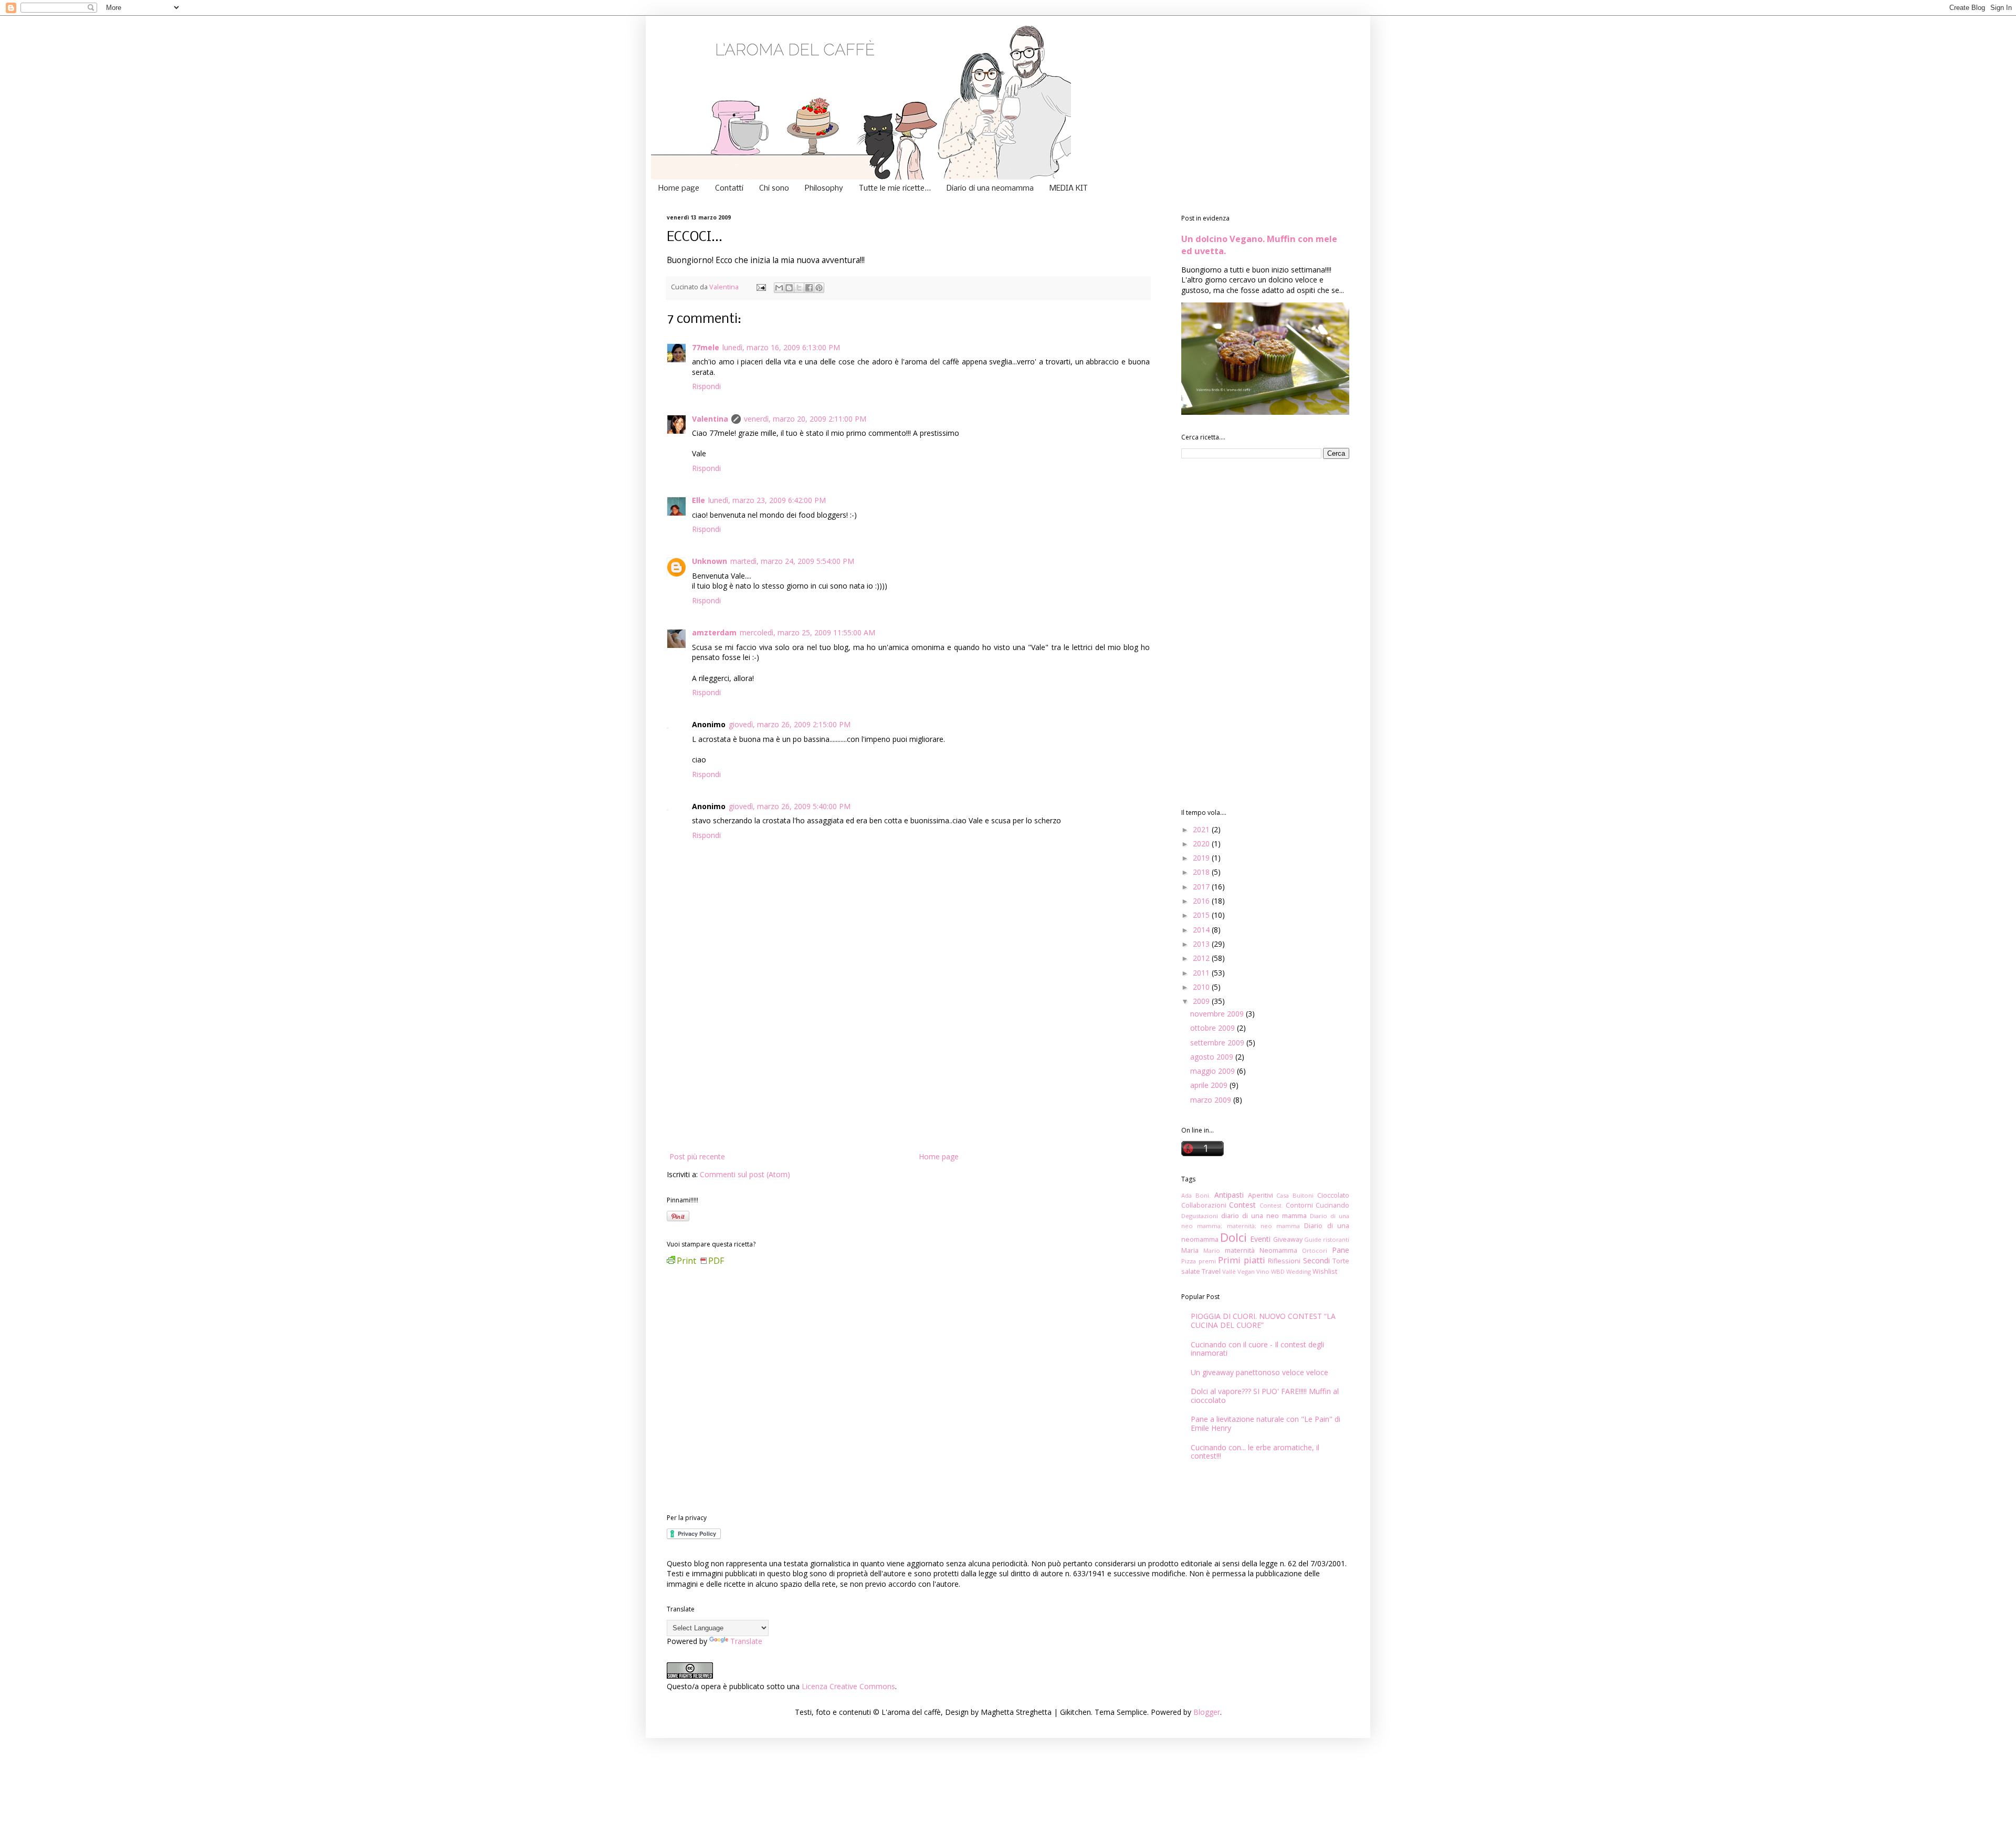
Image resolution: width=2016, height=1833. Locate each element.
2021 (1202, 829)
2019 (1202, 858)
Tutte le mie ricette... (895, 188)
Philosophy (824, 188)
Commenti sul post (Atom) (745, 1174)
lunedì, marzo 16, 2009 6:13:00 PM (781, 347)
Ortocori (1315, 1250)
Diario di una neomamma (990, 188)
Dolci (1233, 1237)
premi (1207, 1261)
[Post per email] (760, 287)
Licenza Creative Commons (848, 1686)
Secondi (1316, 1260)
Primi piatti (1242, 1260)
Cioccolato (1333, 1195)
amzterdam (714, 632)
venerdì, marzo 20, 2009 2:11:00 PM (805, 419)
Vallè (1229, 1271)
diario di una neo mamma (1264, 1216)
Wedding (1299, 1271)
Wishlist (1325, 1271)
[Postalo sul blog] (789, 288)
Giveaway (1288, 1239)
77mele (706, 347)
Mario (1212, 1250)
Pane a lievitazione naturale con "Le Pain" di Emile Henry (1266, 1423)
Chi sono (774, 188)
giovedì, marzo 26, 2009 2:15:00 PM (790, 724)
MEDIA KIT (1069, 188)
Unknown (710, 561)
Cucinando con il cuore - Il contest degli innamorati (1257, 1349)
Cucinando (1332, 1205)
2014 (1202, 930)
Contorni (1299, 1205)
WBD (1278, 1271)
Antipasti (1229, 1195)
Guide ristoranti (1327, 1239)
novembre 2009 (1218, 1014)
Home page (679, 188)
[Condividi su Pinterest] (819, 288)
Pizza (1189, 1261)
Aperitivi (1261, 1195)
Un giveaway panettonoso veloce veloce (1259, 1372)
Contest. (1271, 1205)
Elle (699, 500)
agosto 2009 (1213, 1057)
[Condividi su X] (799, 288)
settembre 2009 (1218, 1043)
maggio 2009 (1214, 1071)
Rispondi (706, 386)
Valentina (710, 419)
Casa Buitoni (1295, 1195)
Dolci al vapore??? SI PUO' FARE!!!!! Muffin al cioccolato (1265, 1396)
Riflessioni (1284, 1261)
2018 (1202, 872)
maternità (1240, 1250)
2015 (1202, 915)
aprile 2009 (1210, 1085)
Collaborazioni (1204, 1205)
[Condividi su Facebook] (809, 288)
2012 (1202, 958)
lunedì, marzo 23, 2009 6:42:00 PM (767, 500)
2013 (1202, 944)
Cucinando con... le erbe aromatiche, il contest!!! (1255, 1452)
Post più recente (697, 1156)
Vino (1263, 1271)
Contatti (729, 188)
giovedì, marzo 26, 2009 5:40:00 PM (790, 806)
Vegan (1246, 1271)
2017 (1202, 887)
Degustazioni (1200, 1216)
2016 (1202, 901)
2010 (1202, 987)
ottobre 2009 (1214, 1028)
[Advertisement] (908, 1071)
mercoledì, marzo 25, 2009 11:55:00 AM (807, 632)
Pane (1341, 1250)
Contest (1242, 1205)
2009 (1202, 1001)
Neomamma (1278, 1250)
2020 (1202, 844)
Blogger (1207, 1712)
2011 (1202, 973)
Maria (1190, 1250)
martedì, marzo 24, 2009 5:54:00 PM (792, 561)
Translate (746, 1641)
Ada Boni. (1196, 1195)
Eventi (1260, 1239)
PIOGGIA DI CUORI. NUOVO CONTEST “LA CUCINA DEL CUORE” (1263, 1321)
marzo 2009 (1212, 1100)
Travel (1211, 1271)
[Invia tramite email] (779, 288)
